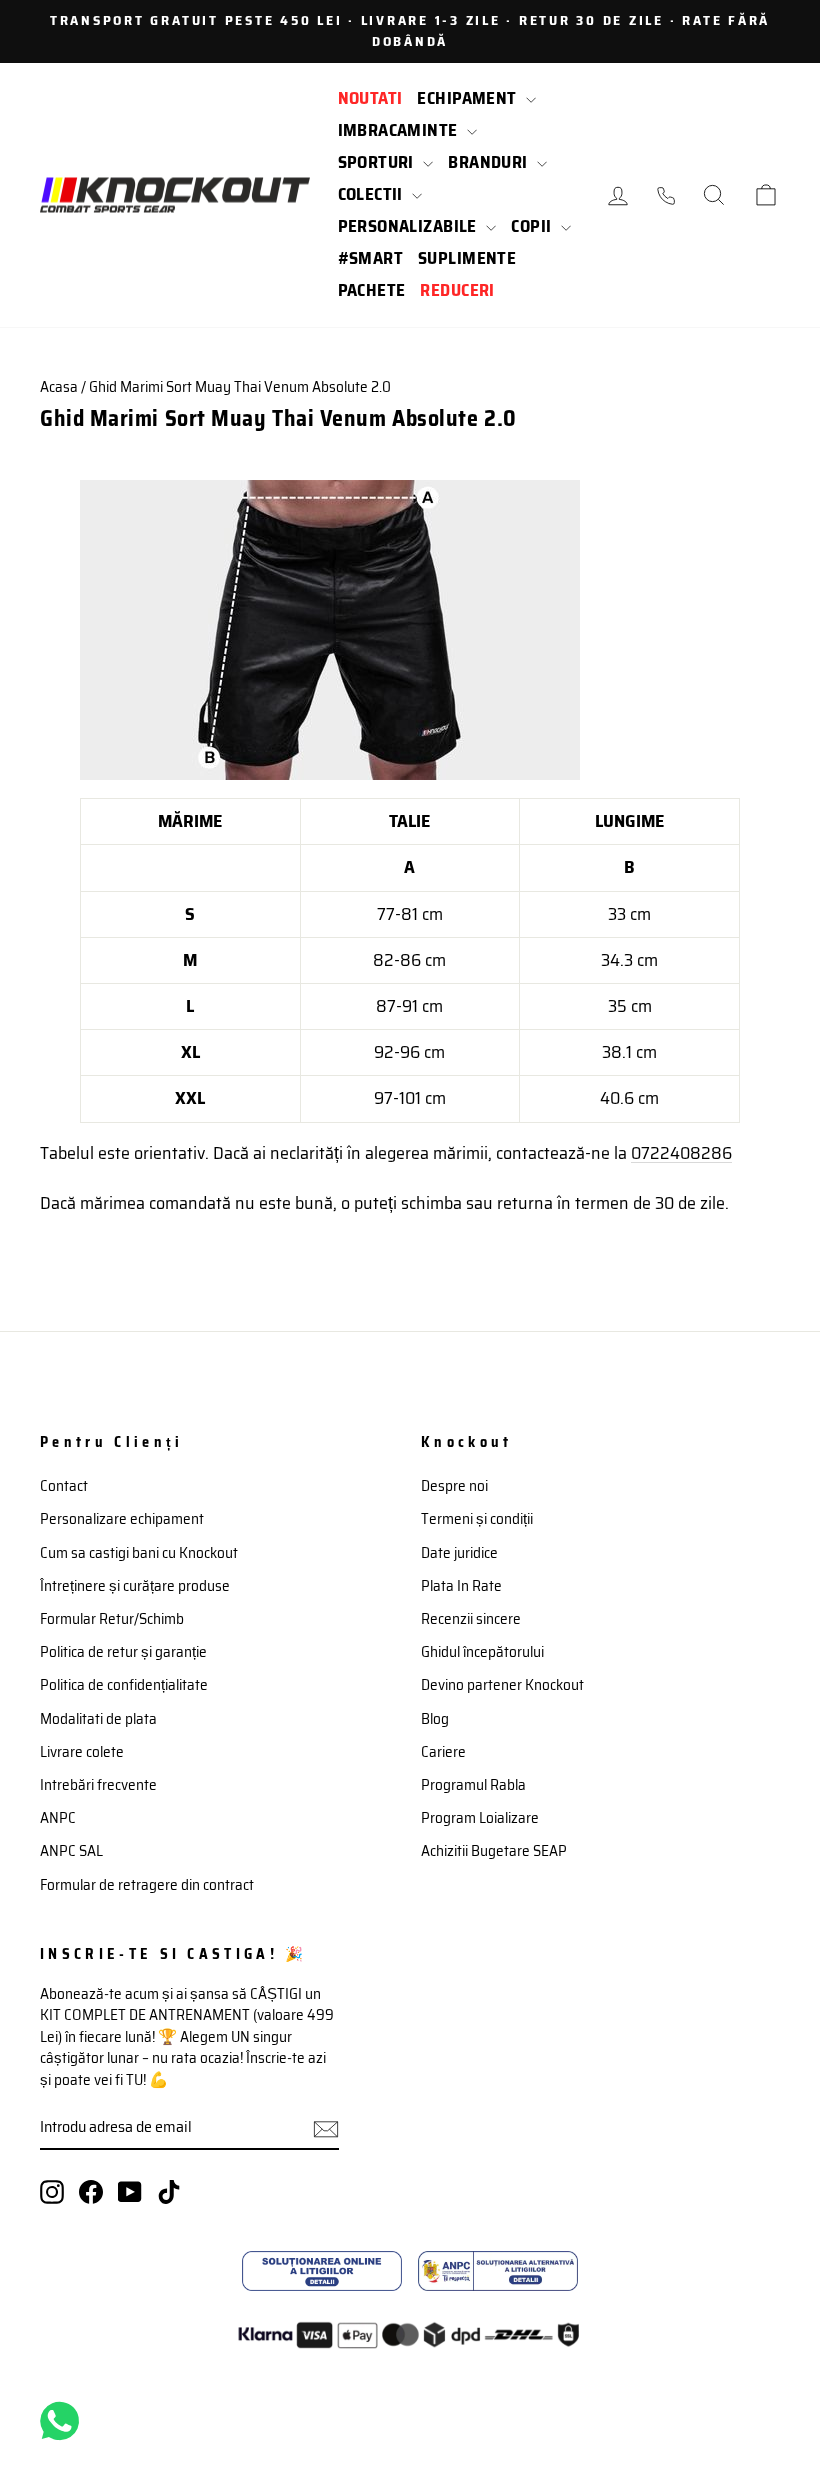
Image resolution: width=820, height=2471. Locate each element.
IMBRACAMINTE (400, 130)
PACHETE (372, 290)
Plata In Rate (461, 1586)
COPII (533, 226)
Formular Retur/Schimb (112, 1619)
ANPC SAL (71, 1851)
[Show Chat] (64, 2421)
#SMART (371, 258)
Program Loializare (480, 1818)
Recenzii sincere (471, 1619)
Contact (64, 1486)
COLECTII (373, 194)
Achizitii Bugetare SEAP (494, 1851)
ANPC (58, 1818)
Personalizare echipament (122, 1519)
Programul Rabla (473, 1785)
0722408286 (681, 1153)
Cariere (443, 1752)
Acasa (59, 387)
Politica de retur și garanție (123, 1652)
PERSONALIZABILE (410, 226)
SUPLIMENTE (467, 258)
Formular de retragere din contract (147, 1885)
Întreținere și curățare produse (135, 1586)
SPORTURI (378, 162)
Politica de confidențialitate (124, 1685)
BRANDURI (490, 162)
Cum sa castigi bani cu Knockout (139, 1553)
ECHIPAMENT (469, 98)
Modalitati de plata (98, 1719)
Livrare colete (82, 1752)
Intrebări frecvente (98, 1785)
